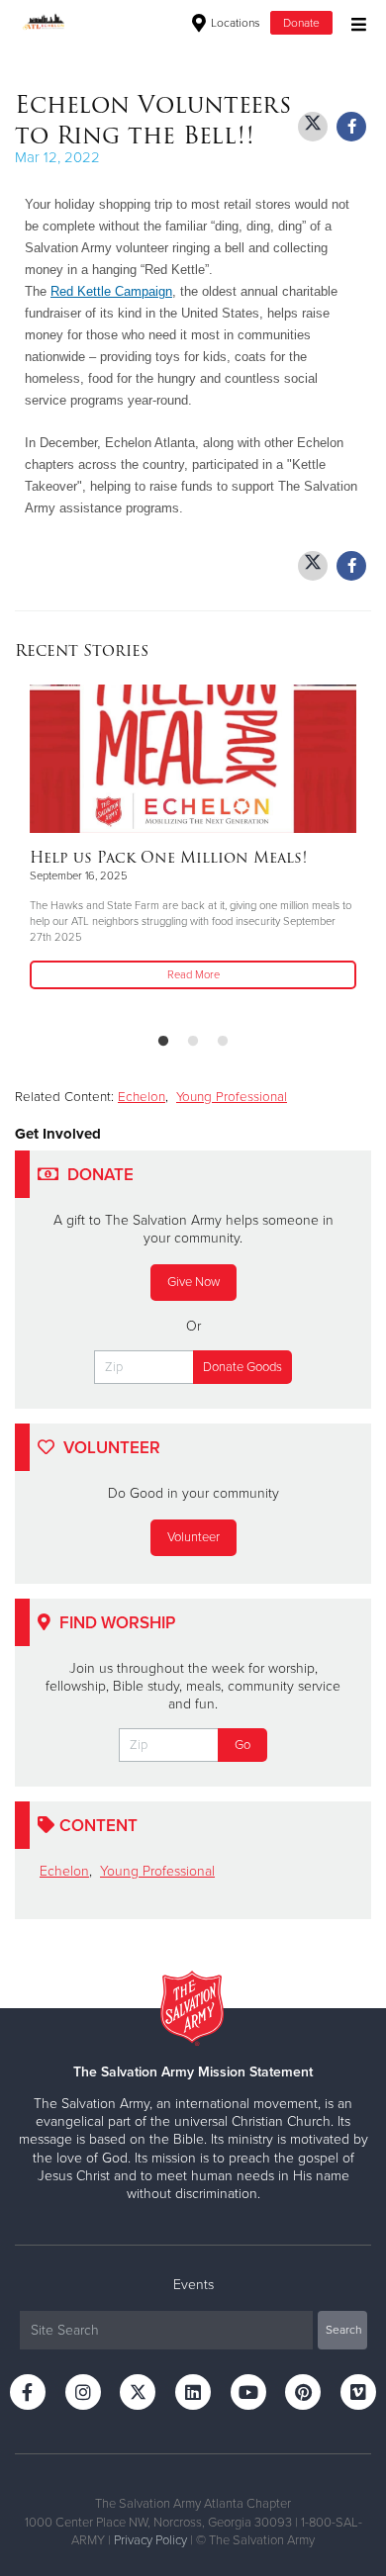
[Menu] (354, 22)
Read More (193, 975)
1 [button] (163, 1042)
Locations (234, 23)
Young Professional (232, 1097)
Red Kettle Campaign (111, 291)
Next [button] (64, 851)
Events (193, 2285)
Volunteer (193, 1537)
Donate (301, 23)
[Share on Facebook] (351, 127)
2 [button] (193, 1042)
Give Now (193, 1282)
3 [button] (223, 1042)
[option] (193, 839)
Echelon (142, 1097)
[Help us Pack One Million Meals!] (193, 759)
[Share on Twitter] (313, 127)
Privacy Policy (150, 2540)
